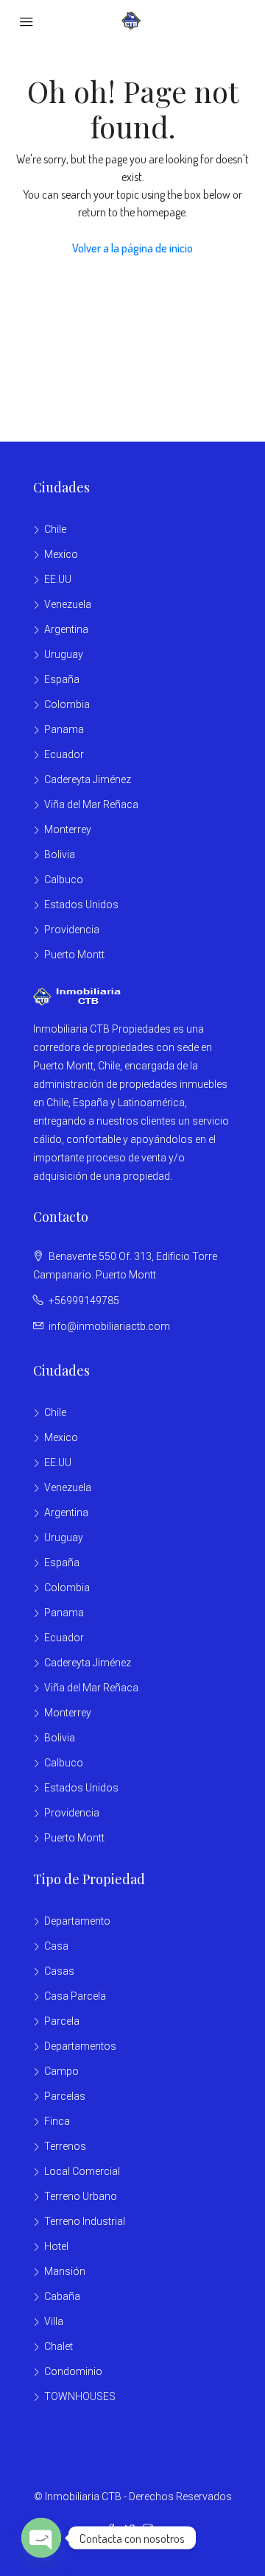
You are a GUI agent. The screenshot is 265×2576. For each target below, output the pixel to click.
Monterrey (68, 829)
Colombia (67, 704)
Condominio (73, 2371)
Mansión (65, 2271)
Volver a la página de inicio (132, 248)
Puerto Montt (74, 955)
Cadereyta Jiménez (88, 779)
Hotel (56, 2246)
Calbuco (64, 880)
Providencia (72, 930)
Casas (59, 1971)
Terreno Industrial (85, 2221)
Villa (54, 2321)
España (62, 679)
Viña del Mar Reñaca (91, 804)
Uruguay (64, 654)
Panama (64, 729)
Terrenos (65, 2146)
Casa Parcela (75, 1996)
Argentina (66, 629)
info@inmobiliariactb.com (109, 1326)
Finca (57, 2121)
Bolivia (60, 854)
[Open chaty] (41, 2538)
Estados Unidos (81, 905)
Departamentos (80, 2046)
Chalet (59, 2346)
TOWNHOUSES (80, 2396)
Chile (55, 529)
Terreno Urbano (81, 2196)
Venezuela (68, 604)
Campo (61, 2071)
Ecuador (64, 754)
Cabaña (62, 2296)
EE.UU (58, 579)
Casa (56, 1946)
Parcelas (65, 2096)
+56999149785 (84, 1301)
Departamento (77, 1921)
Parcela (62, 2021)
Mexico (61, 554)
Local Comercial (82, 2171)
